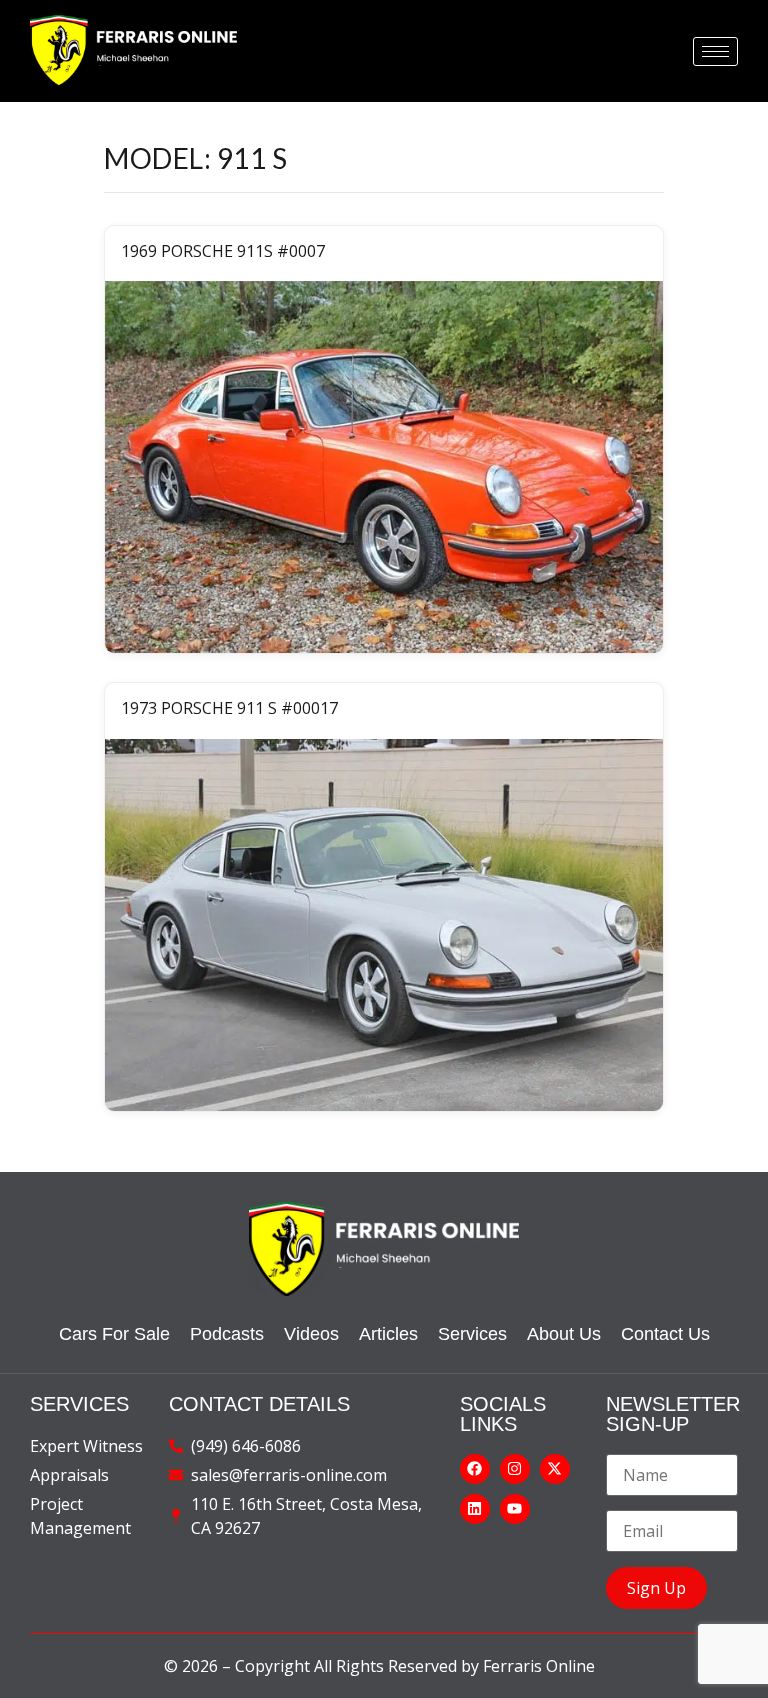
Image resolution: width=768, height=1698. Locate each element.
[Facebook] (475, 1469)
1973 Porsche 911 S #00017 (229, 708)
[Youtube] (515, 1509)
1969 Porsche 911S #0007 (223, 251)
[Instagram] (515, 1469)
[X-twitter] (555, 1469)
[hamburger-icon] (715, 51)
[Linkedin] (475, 1509)
